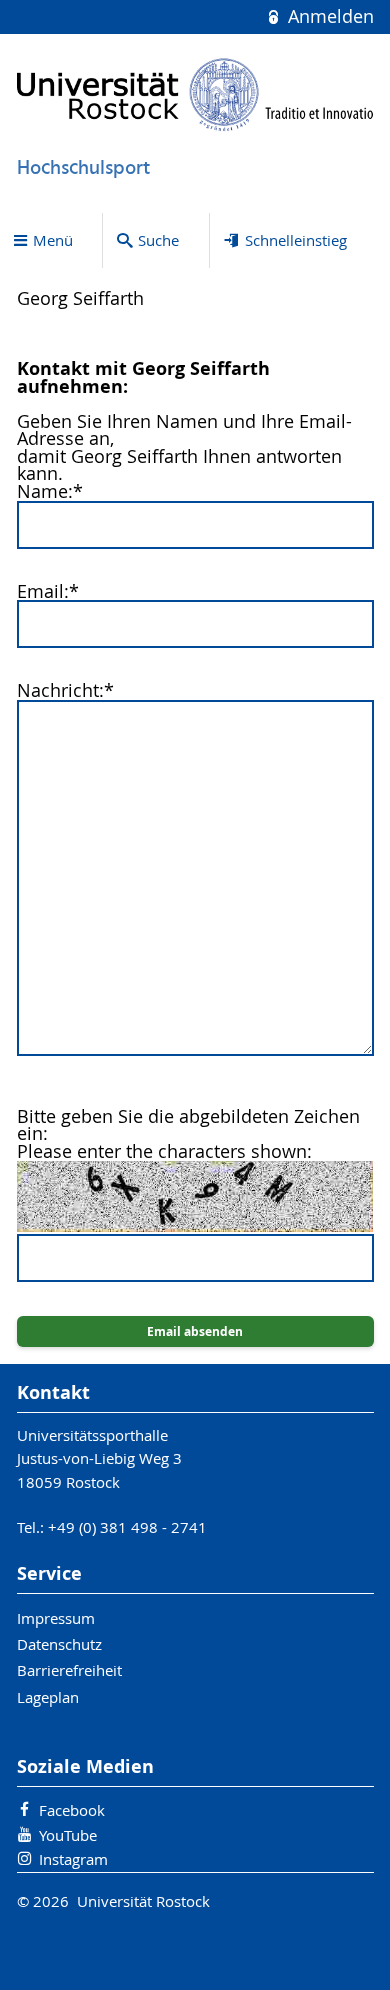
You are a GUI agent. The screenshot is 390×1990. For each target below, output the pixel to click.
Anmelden (328, 16)
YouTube (68, 1835)
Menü (53, 240)
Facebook (72, 1810)
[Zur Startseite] (195, 94)
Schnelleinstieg (296, 240)
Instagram (73, 1859)
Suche (158, 240)
